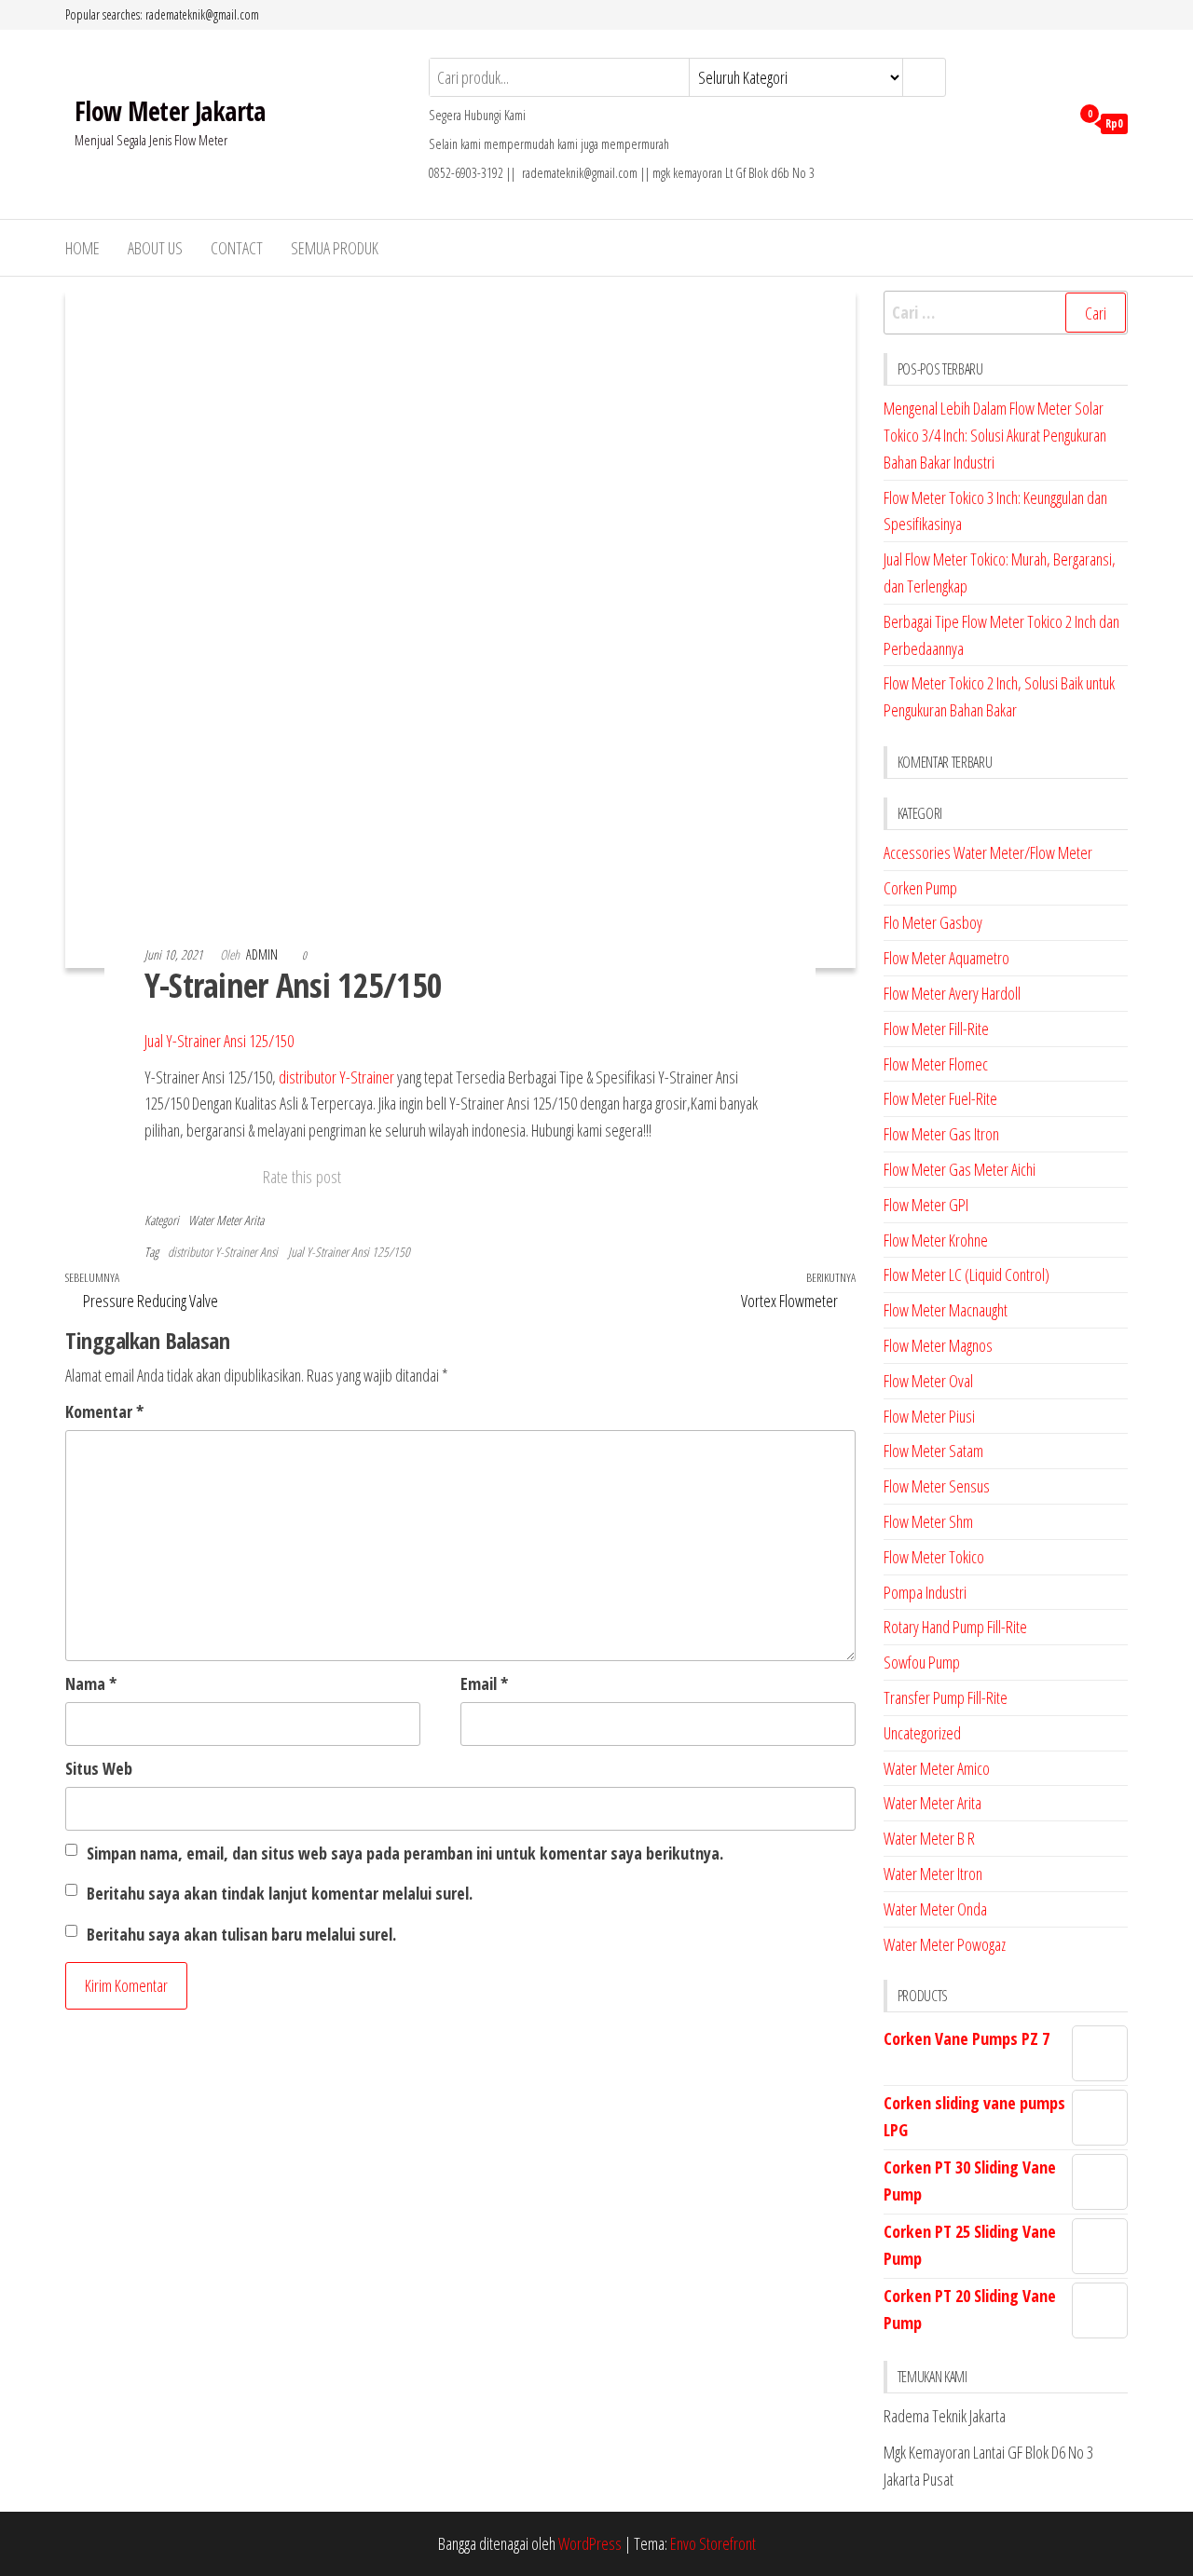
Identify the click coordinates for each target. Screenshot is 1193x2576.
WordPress (590, 2543)
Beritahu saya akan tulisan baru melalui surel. (241, 1934)
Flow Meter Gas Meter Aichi (960, 1169)
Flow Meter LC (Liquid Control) (967, 1274)
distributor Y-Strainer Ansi (223, 1252)
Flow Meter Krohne (936, 1240)
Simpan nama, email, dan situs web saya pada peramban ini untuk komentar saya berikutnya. (405, 1853)
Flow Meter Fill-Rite (936, 1029)
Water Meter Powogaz (945, 1944)
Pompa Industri (925, 1592)
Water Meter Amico (937, 1768)
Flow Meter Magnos (938, 1345)
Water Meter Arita (226, 1220)
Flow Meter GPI (926, 1205)
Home (82, 248)
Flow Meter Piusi (929, 1416)
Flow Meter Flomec (936, 1064)
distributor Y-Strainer (336, 1077)
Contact (237, 248)
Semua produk (335, 248)
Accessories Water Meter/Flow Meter (988, 852)
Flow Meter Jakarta (170, 111)
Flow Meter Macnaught (946, 1310)
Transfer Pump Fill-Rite (946, 1697)
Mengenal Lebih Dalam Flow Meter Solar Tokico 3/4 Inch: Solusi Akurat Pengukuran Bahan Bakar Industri (995, 435)
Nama (91, 1683)
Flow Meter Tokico (934, 1557)
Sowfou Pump (922, 1662)
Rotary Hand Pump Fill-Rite (955, 1627)
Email (484, 1683)
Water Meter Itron (933, 1874)
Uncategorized (922, 1733)
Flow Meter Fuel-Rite (940, 1098)
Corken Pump (920, 888)
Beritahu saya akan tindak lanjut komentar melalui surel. (280, 1893)
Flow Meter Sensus (937, 1486)
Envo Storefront (713, 2543)
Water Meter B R (929, 1838)
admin (263, 954)
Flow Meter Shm (928, 1521)
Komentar (104, 1411)
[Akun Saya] (1051, 122)
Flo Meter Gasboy (933, 922)
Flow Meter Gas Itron (941, 1134)
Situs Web (99, 1768)
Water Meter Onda (935, 1909)
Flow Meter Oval (928, 1381)
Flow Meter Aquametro (946, 958)
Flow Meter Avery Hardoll (952, 993)
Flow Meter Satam (933, 1451)
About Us (155, 248)
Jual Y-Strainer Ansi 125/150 (219, 1041)
